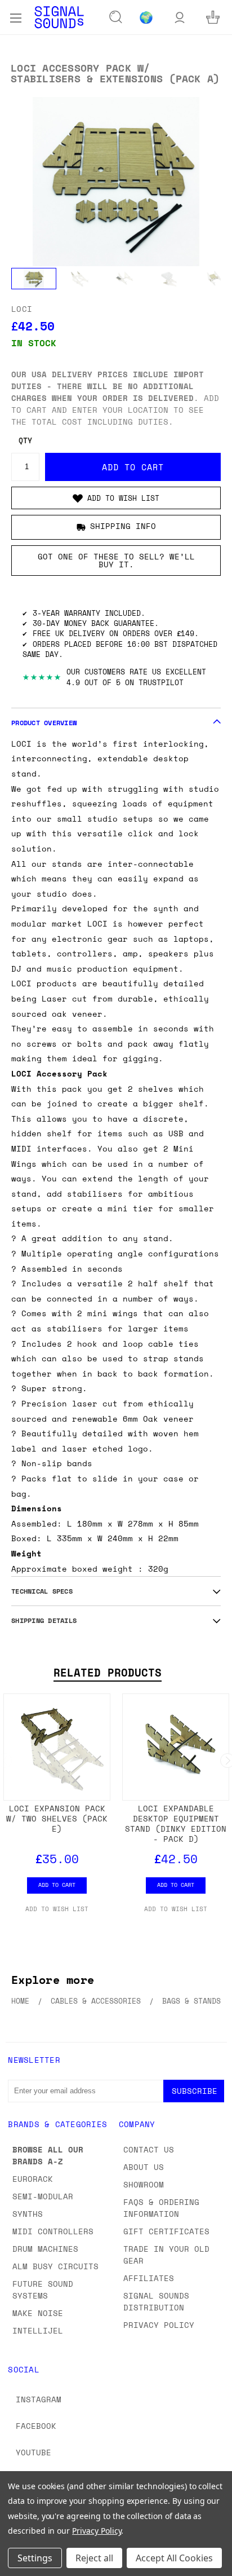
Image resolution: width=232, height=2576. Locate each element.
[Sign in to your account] (180, 17)
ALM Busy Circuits (55, 2266)
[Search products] (116, 17)
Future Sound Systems (43, 2290)
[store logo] (59, 17)
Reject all (94, 2558)
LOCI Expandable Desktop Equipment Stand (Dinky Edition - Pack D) (176, 1823)
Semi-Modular (43, 2196)
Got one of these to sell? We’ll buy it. (116, 560)
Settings (35, 2558)
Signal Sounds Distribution (156, 2301)
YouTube (34, 2452)
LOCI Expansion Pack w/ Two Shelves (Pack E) (57, 1818)
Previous (17, 2565)
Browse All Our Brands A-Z (48, 2155)
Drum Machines (45, 2249)
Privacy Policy (159, 2325)
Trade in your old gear (166, 2255)
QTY (25, 441)
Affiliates (149, 2278)
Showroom (144, 2184)
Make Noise (38, 2313)
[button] (116, 498)
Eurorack (33, 2179)
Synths (28, 2214)
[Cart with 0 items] (213, 17)
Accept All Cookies (174, 2558)
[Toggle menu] (15, 17)
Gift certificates (166, 2231)
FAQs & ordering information (161, 2208)
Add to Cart (57, 1885)
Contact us (149, 2149)
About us (144, 2167)
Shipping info (123, 526)
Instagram (39, 2399)
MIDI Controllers (53, 2231)
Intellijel (38, 2330)
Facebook (36, 2426)
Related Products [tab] (108, 1673)
